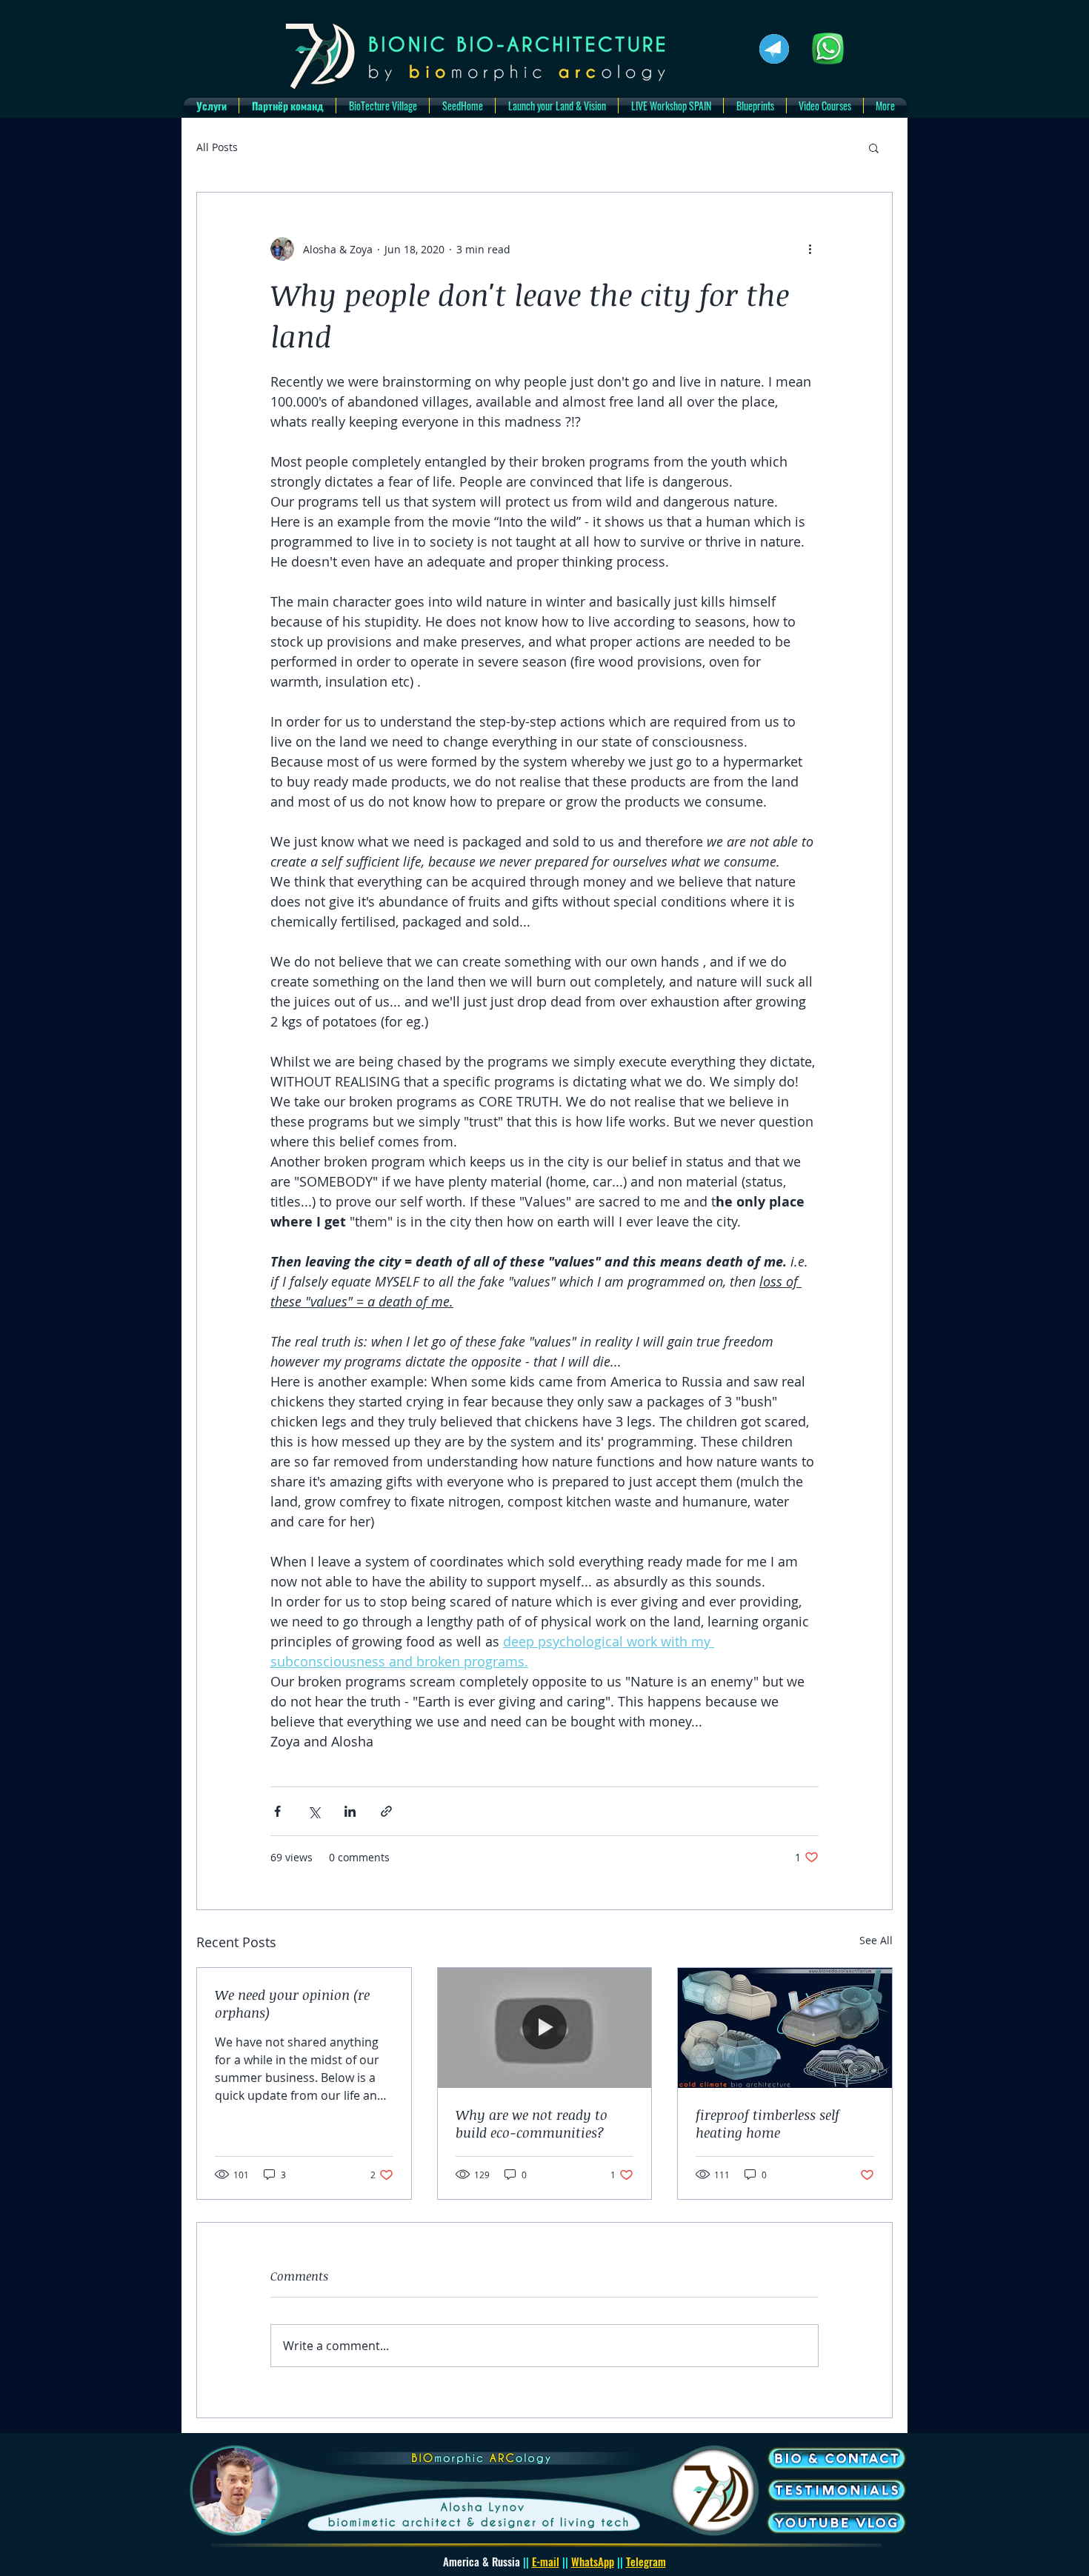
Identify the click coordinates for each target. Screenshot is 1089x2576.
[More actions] (810, 249)
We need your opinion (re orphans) (292, 2003)
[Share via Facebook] (277, 1811)
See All (876, 1940)
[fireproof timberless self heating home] (785, 2028)
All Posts (217, 147)
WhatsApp (593, 2561)
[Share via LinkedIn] (350, 1811)
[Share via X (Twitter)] (314, 1811)
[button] (874, 147)
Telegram (646, 2561)
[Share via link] (386, 1811)
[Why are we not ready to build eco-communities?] (545, 2028)
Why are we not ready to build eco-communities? (532, 2123)
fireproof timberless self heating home (767, 2123)
